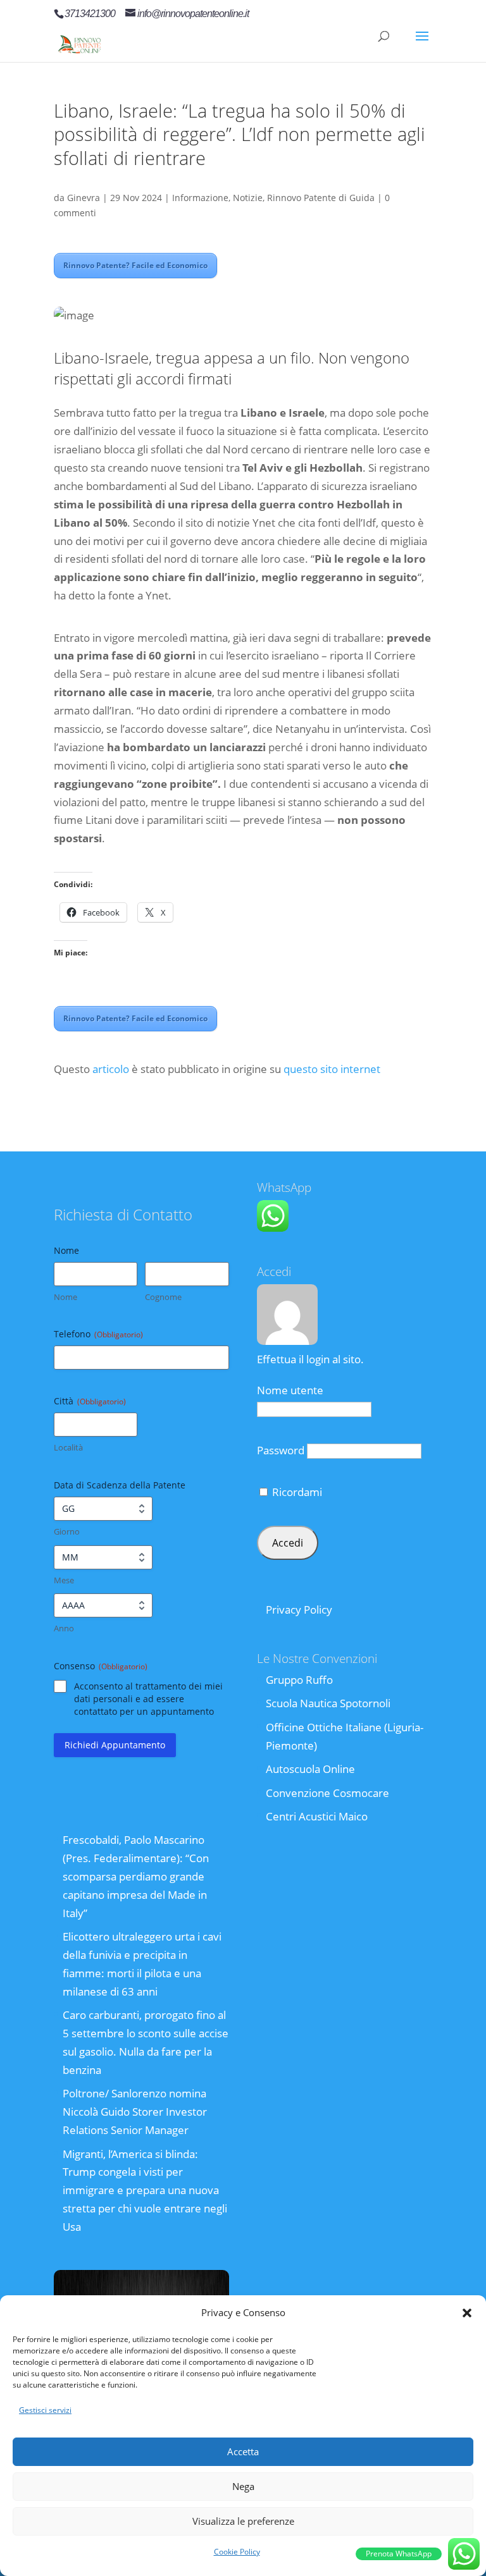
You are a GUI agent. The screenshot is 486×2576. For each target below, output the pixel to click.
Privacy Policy (299, 1610)
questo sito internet (332, 1069)
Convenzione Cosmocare (327, 1793)
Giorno (67, 1531)
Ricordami (296, 1492)
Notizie (248, 198)
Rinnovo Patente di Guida (321, 198)
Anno (64, 1628)
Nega (243, 2486)
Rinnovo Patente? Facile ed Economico (135, 265)
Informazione (200, 198)
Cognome (163, 1297)
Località (68, 1447)
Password (281, 1450)
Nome (65, 1297)
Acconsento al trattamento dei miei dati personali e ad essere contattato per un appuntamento (148, 1699)
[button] (467, 2313)
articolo (111, 1069)
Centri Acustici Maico (317, 1816)
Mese (64, 1580)
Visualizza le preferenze (243, 2521)
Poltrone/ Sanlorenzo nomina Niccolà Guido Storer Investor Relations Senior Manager (135, 2112)
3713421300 (90, 14)
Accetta (243, 2451)
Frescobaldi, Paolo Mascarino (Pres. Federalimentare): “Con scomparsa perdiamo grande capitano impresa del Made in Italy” (136, 1876)
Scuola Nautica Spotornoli (328, 1703)
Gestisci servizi (45, 2410)
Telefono (98, 1334)
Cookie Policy (237, 2552)
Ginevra (84, 198)
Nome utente (290, 1390)
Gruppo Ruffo (299, 1680)
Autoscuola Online (310, 1769)
